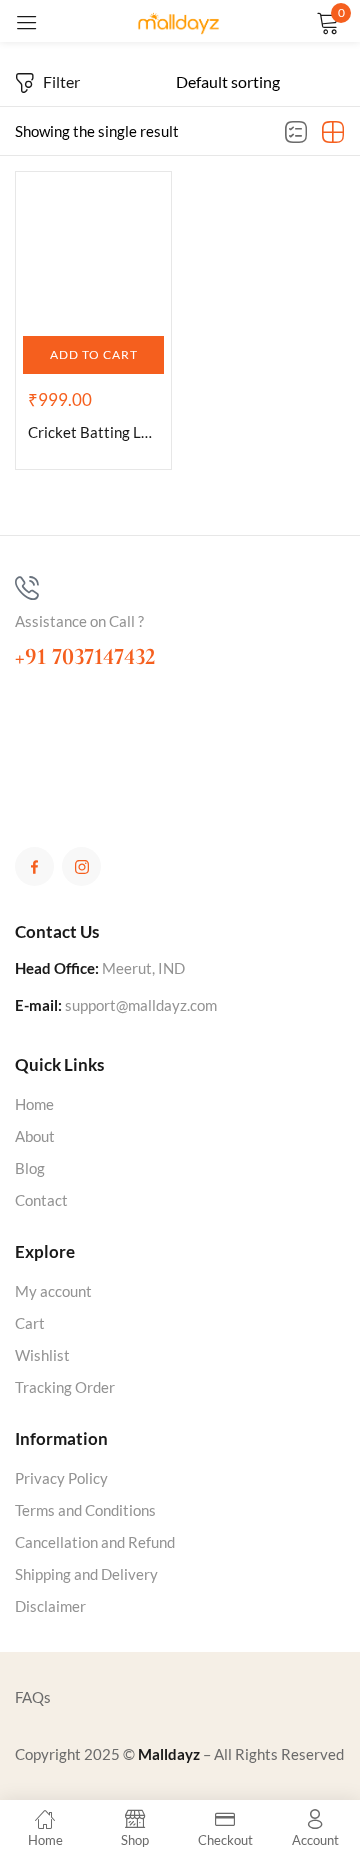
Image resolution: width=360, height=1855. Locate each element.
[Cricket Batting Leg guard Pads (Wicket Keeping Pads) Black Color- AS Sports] (93, 249)
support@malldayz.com (141, 1005)
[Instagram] (81, 866)
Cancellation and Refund (95, 1542)
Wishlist (42, 1355)
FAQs (33, 1697)
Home (34, 1104)
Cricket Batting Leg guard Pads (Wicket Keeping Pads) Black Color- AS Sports (93, 432)
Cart (30, 1323)
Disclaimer (50, 1606)
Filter (61, 81)
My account (53, 1291)
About (35, 1136)
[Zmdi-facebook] (34, 866)
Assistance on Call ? (79, 621)
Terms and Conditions (85, 1510)
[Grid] (333, 133)
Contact (41, 1200)
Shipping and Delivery (86, 1574)
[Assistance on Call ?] (27, 588)
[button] (93, 355)
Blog (30, 1168)
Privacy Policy (61, 1478)
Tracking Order (65, 1387)
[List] (296, 133)
